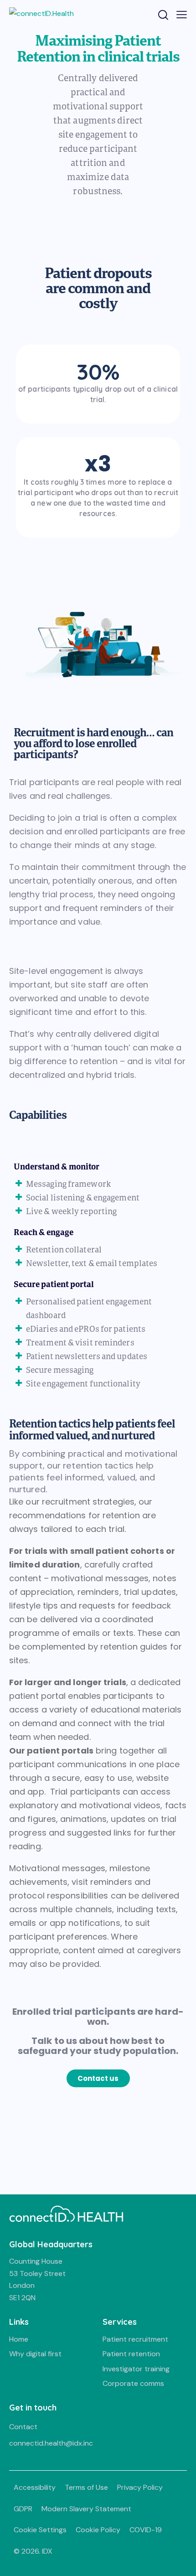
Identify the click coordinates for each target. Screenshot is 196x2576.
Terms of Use (86, 2487)
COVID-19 (146, 2530)
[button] (98, 2078)
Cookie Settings (40, 2530)
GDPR (23, 2509)
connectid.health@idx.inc (51, 2443)
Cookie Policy (98, 2530)
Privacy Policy (140, 2487)
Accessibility (35, 2487)
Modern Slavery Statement (86, 2509)
